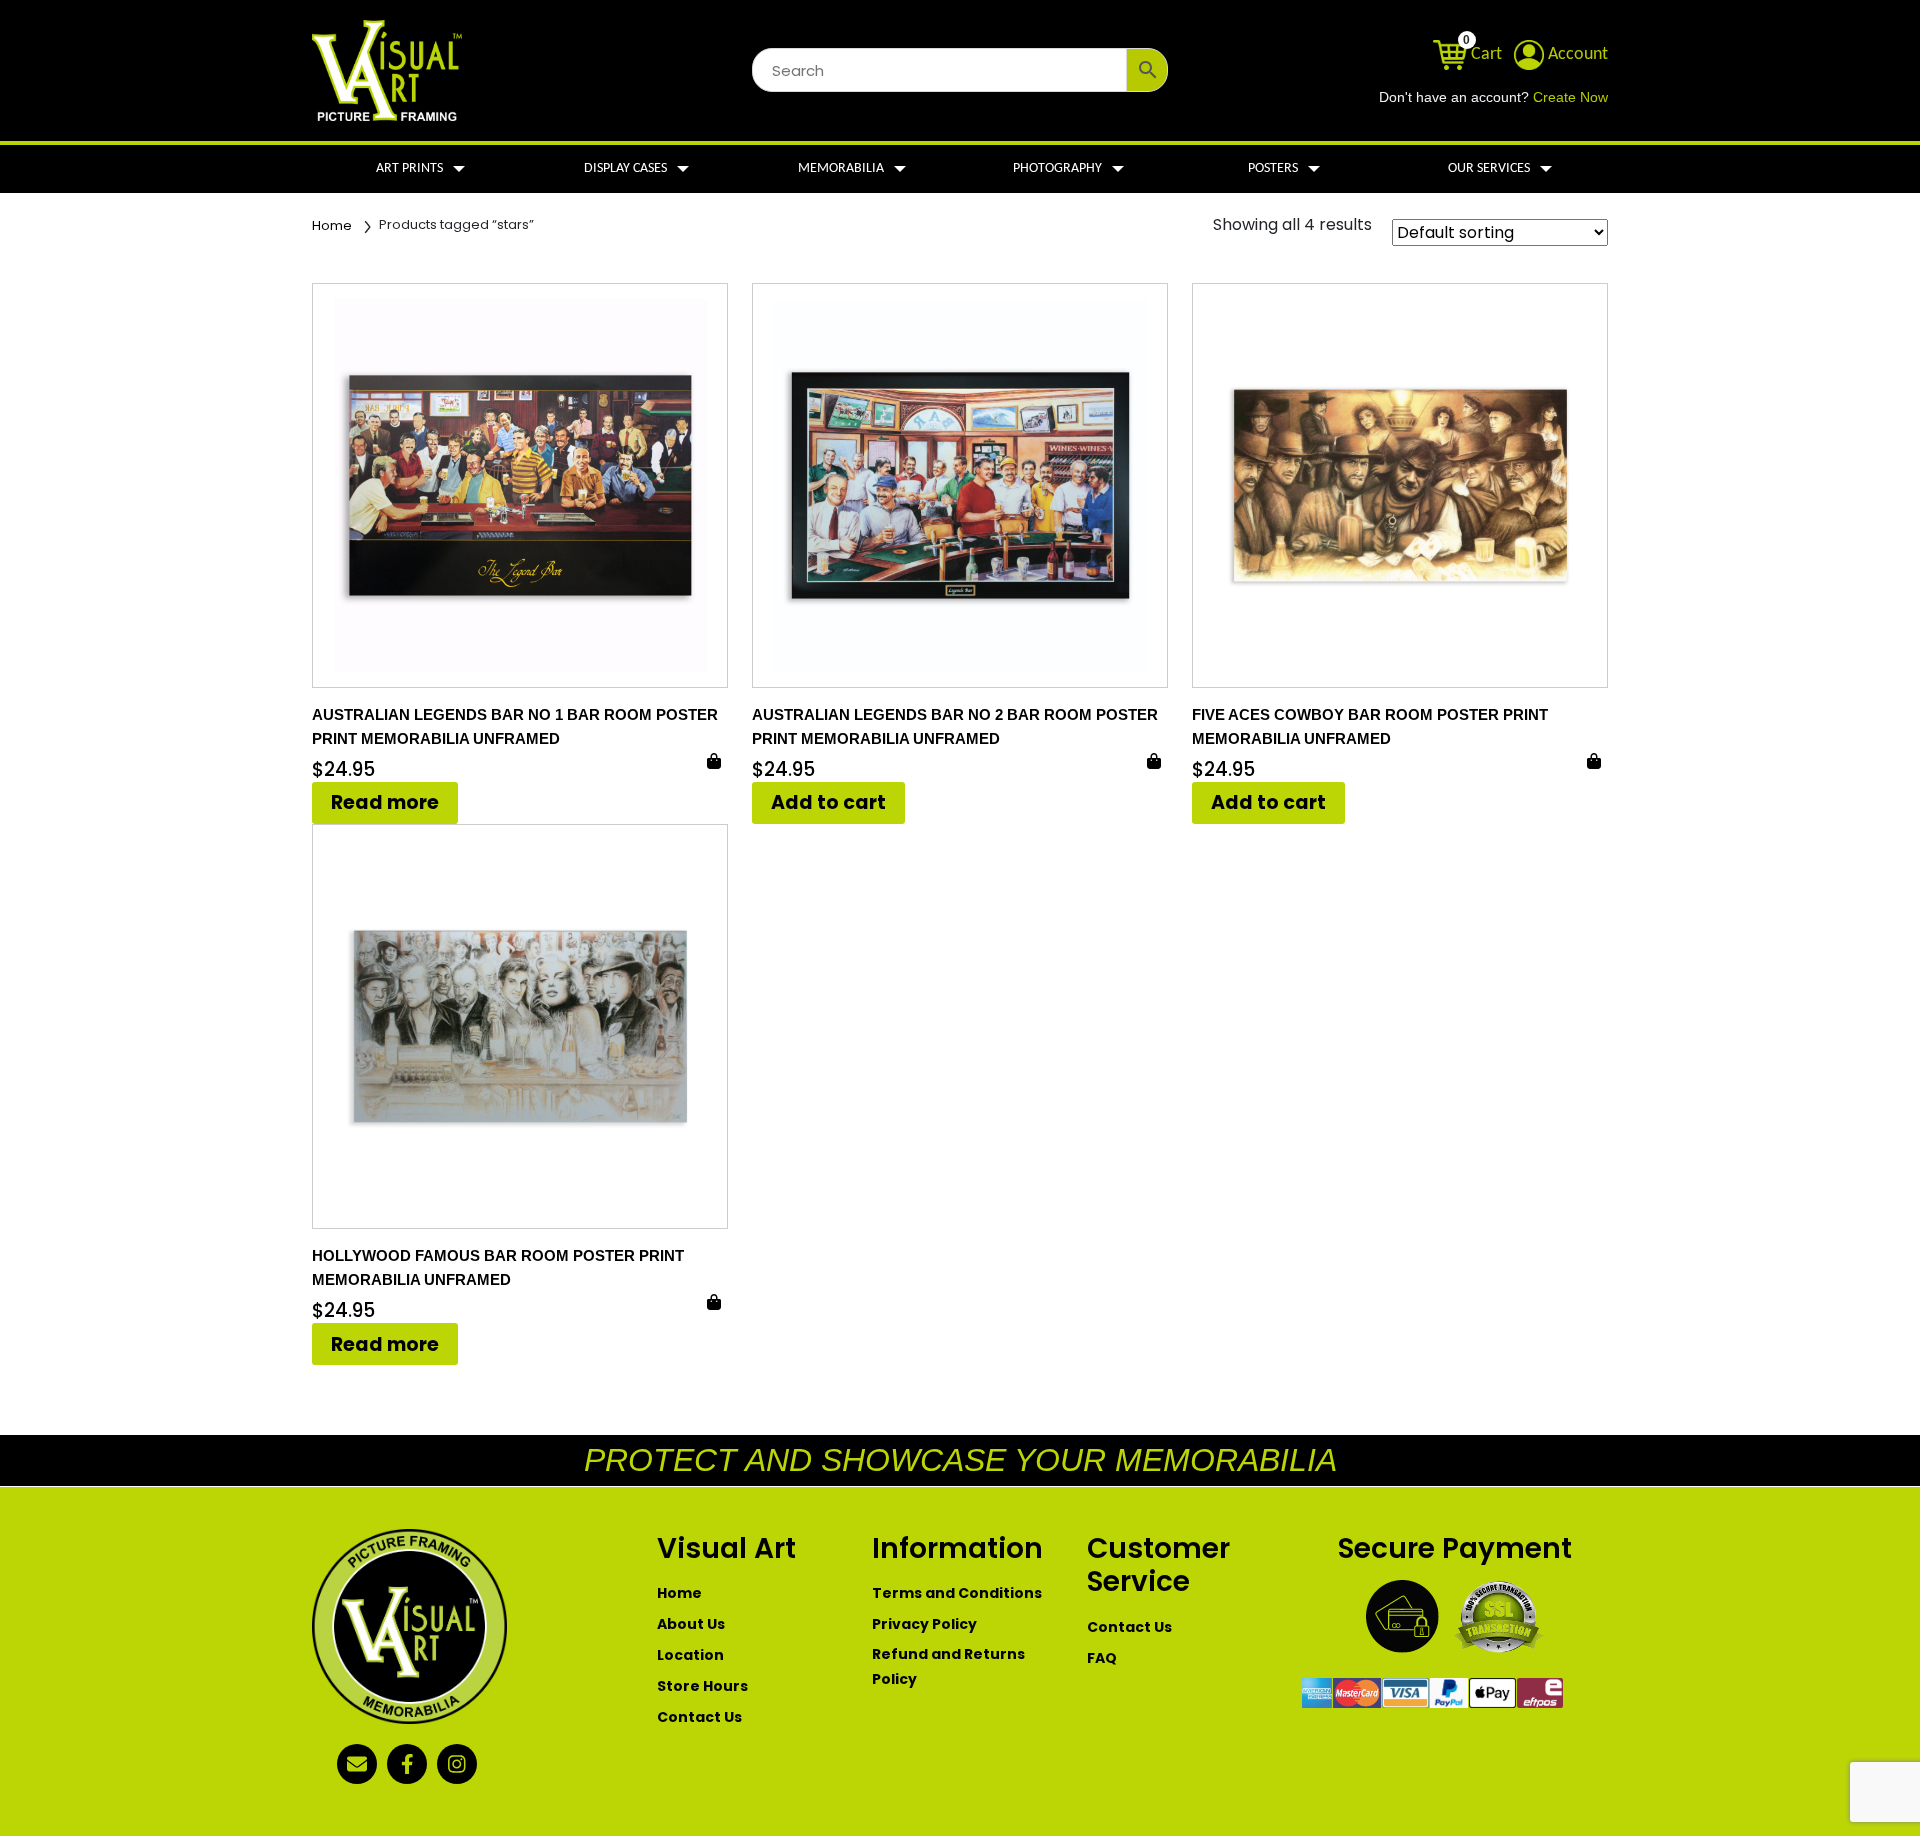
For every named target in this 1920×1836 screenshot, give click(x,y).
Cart (1484, 54)
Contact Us (699, 1717)
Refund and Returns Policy (948, 1666)
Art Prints (409, 168)
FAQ (1102, 1658)
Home (332, 225)
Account (1576, 54)
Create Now (1570, 97)
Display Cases (625, 168)
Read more (385, 802)
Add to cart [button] (828, 802)
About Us (691, 1624)
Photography (1057, 168)
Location (690, 1655)
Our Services (1489, 168)
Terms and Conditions (957, 1593)
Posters (1273, 168)
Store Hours (702, 1686)
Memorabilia (841, 168)
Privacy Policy (924, 1624)
